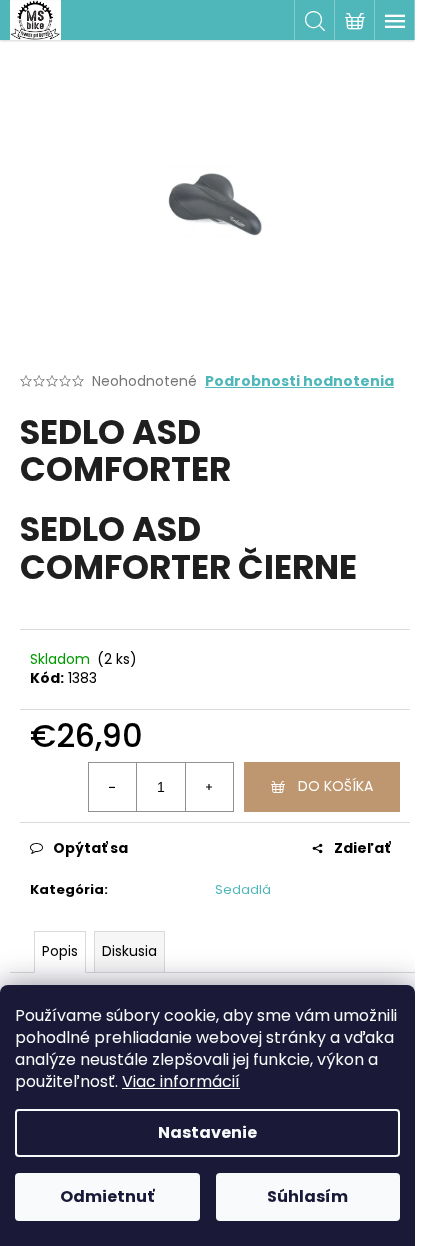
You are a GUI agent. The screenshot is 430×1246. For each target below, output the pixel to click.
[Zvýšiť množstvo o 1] (209, 787)
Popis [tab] (60, 951)
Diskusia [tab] (129, 951)
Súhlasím (307, 1196)
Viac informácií (181, 1081)
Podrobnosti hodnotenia (299, 381)
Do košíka (335, 786)
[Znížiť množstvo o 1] (113, 787)
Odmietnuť (107, 1196)
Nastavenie (207, 1132)
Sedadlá (243, 889)
